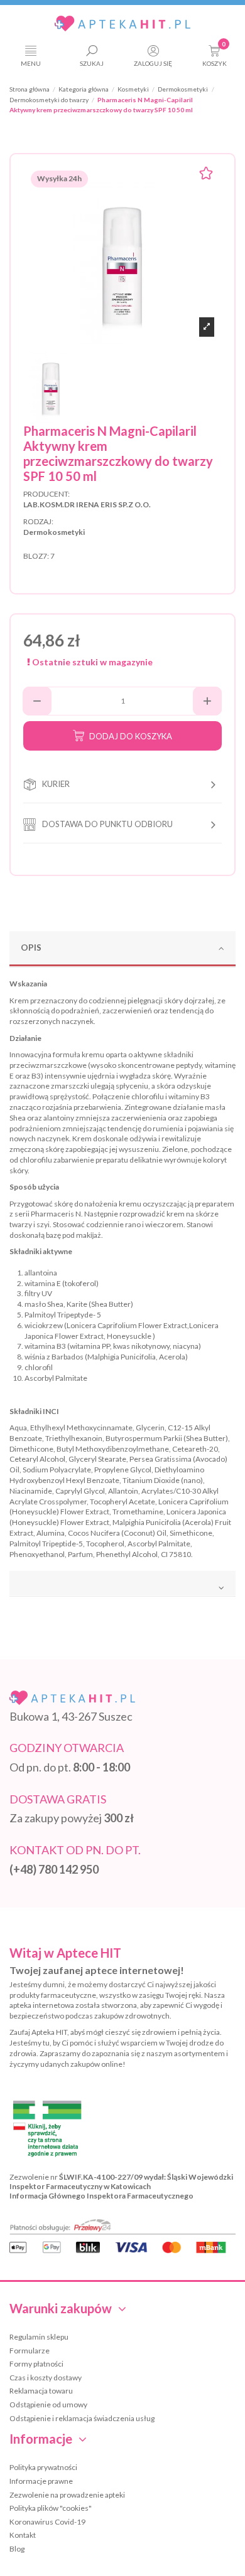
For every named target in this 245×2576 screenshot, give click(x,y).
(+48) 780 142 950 (54, 1869)
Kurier (56, 784)
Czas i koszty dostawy (46, 2378)
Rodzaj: (38, 521)
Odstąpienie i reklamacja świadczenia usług (82, 2418)
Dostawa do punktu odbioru (107, 824)
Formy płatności (36, 2364)
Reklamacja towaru (41, 2391)
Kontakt (23, 2535)
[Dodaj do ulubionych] (206, 175)
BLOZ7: (36, 556)
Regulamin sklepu (39, 2337)
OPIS (31, 947)
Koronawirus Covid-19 (47, 2522)
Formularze (30, 2351)
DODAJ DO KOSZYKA (131, 736)
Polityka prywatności (43, 2467)
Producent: (46, 494)
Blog (17, 2549)
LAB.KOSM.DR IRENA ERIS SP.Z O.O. (87, 504)
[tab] (122, 949)
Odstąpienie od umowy (48, 2404)
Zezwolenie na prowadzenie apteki (67, 2495)
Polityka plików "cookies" (51, 2508)
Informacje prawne (41, 2481)
